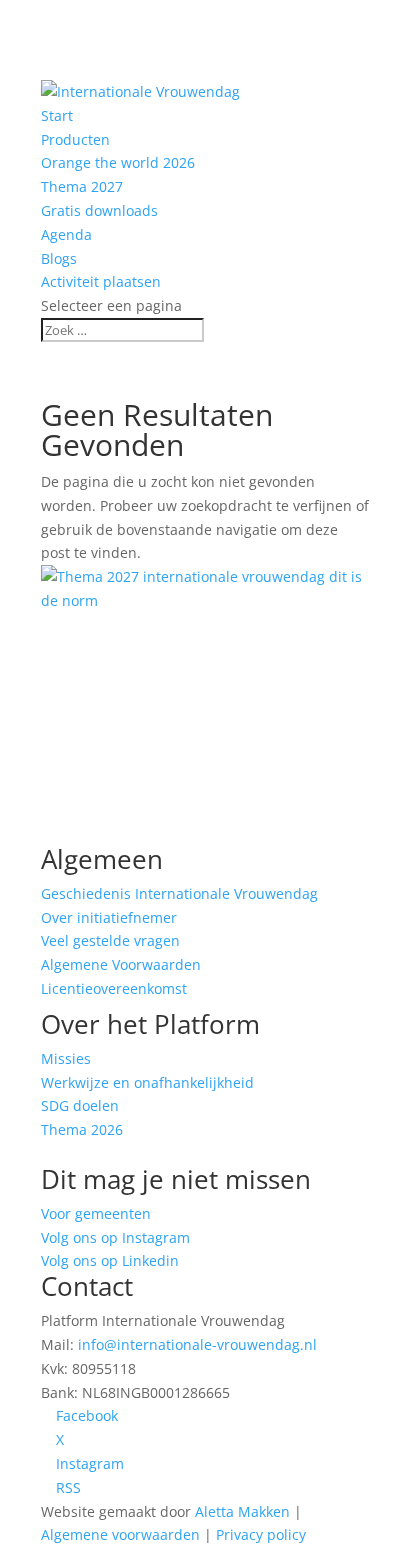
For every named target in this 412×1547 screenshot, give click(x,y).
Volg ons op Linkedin (110, 1260)
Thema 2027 (82, 186)
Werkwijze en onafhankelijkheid (147, 1082)
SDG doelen (80, 1105)
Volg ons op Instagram (115, 1237)
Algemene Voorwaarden (121, 964)
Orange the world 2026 (118, 162)
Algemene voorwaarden (120, 1534)
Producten (75, 139)
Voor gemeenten (96, 1213)
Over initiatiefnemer (109, 917)
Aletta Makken (242, 1511)
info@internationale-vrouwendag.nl (197, 1344)
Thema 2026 (82, 1129)
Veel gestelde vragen (110, 940)
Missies (66, 1058)
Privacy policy (261, 1534)
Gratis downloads (99, 210)
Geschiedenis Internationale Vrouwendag (179, 893)
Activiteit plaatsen (101, 281)
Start (57, 115)
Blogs (59, 258)
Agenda (66, 234)
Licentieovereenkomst (114, 988)
